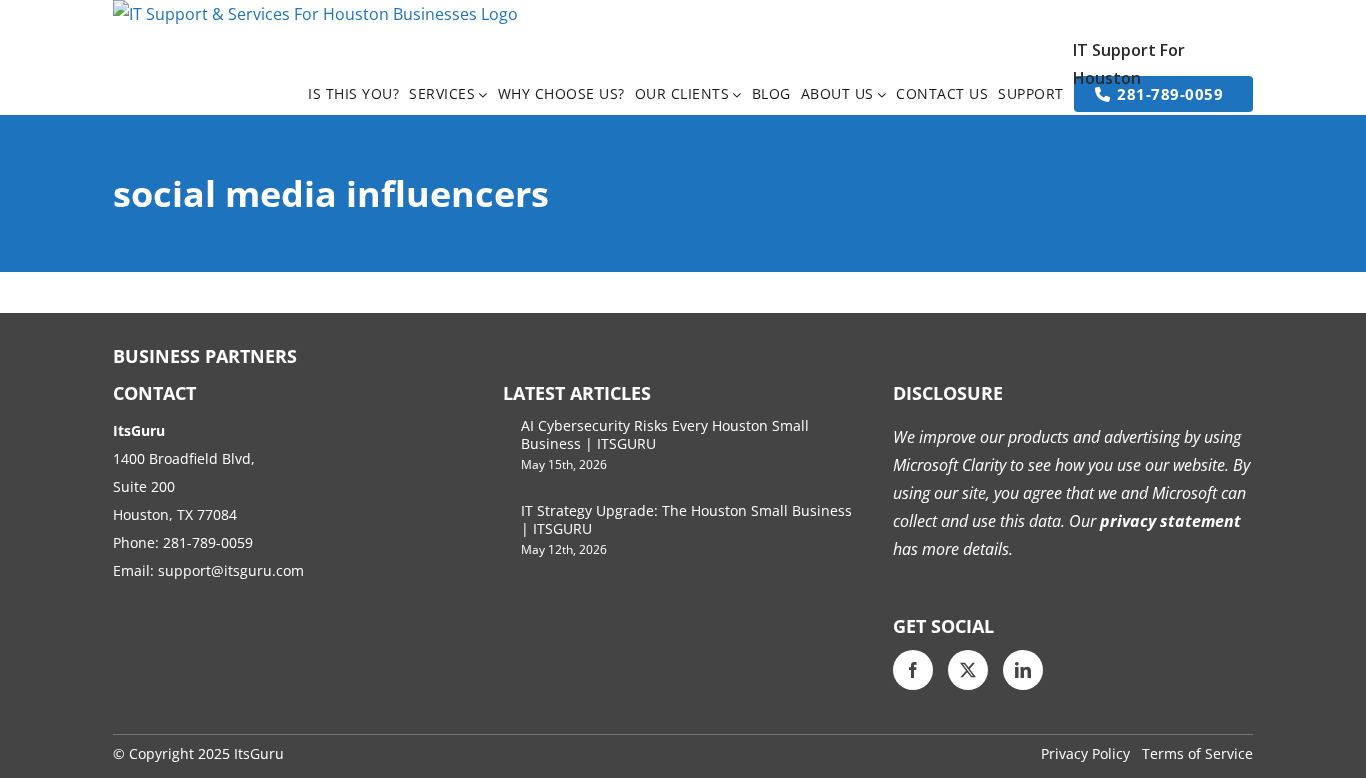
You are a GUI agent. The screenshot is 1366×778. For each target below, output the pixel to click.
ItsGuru (259, 753)
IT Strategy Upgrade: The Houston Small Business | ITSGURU (686, 519)
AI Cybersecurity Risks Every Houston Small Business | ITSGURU (665, 434)
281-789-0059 (208, 542)
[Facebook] (913, 670)
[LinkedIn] (1023, 670)
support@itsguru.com (231, 570)
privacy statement (1168, 521)
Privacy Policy (1085, 753)
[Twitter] (968, 670)
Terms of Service (1197, 753)
